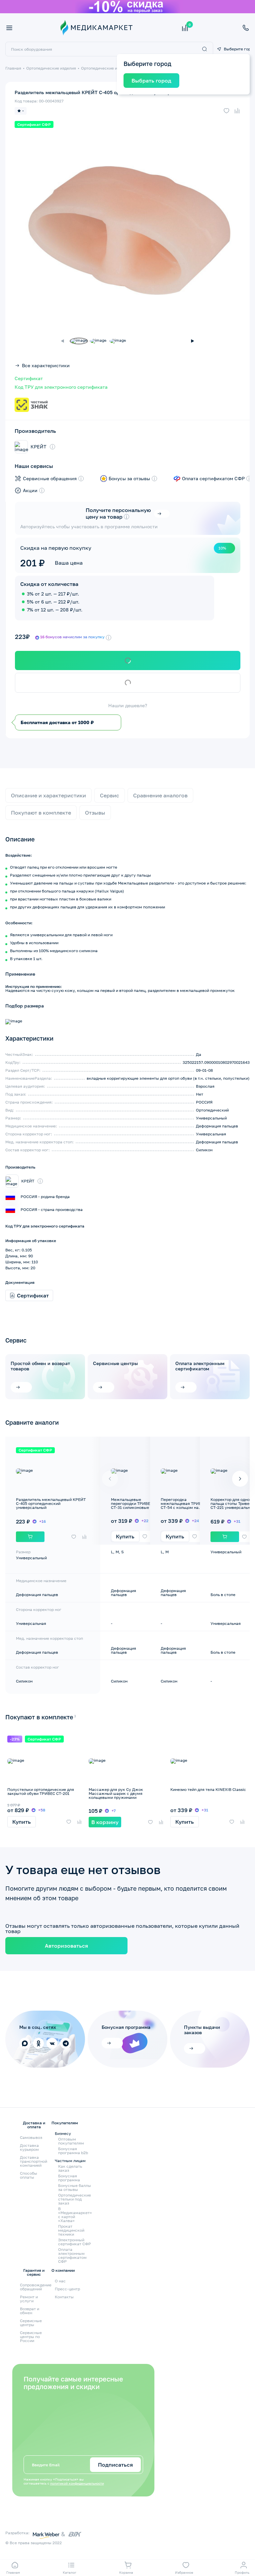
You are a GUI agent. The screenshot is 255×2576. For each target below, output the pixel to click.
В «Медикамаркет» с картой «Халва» (75, 2215)
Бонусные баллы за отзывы (75, 2188)
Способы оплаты (29, 2175)
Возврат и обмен (30, 2311)
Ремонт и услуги (29, 2299)
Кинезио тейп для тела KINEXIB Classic (208, 1789)
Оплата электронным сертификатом (200, 1366)
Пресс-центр (67, 2289)
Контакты (64, 2297)
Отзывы (95, 813)
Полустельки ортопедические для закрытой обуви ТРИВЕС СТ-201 (41, 1791)
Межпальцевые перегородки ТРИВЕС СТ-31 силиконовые (132, 1503)
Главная (13, 68)
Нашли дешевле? (128, 706)
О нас (60, 2281)
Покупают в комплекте (41, 813)
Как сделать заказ (70, 2168)
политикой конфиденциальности (77, 2483)
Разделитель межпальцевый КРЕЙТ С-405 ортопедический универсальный (51, 1503)
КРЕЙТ (39, 447)
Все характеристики (46, 366)
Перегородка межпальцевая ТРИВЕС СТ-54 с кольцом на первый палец (184, 1505)
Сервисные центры (115, 1363)
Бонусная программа (69, 2178)
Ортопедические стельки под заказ (75, 2199)
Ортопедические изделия (51, 68)
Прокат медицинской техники (71, 2230)
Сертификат (29, 378)
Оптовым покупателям (71, 2141)
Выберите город (237, 49)
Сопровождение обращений (36, 2287)
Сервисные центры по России (31, 2337)
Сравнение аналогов (160, 795)
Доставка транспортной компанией (34, 2161)
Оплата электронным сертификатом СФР (72, 2256)
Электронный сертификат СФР (75, 2242)
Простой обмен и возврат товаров (40, 1366)
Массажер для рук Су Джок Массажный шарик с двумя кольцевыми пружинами (116, 1793)
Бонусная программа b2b (73, 2151)
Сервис (110, 795)
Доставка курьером (29, 2147)
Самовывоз (31, 2137)
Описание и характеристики (48, 795)
